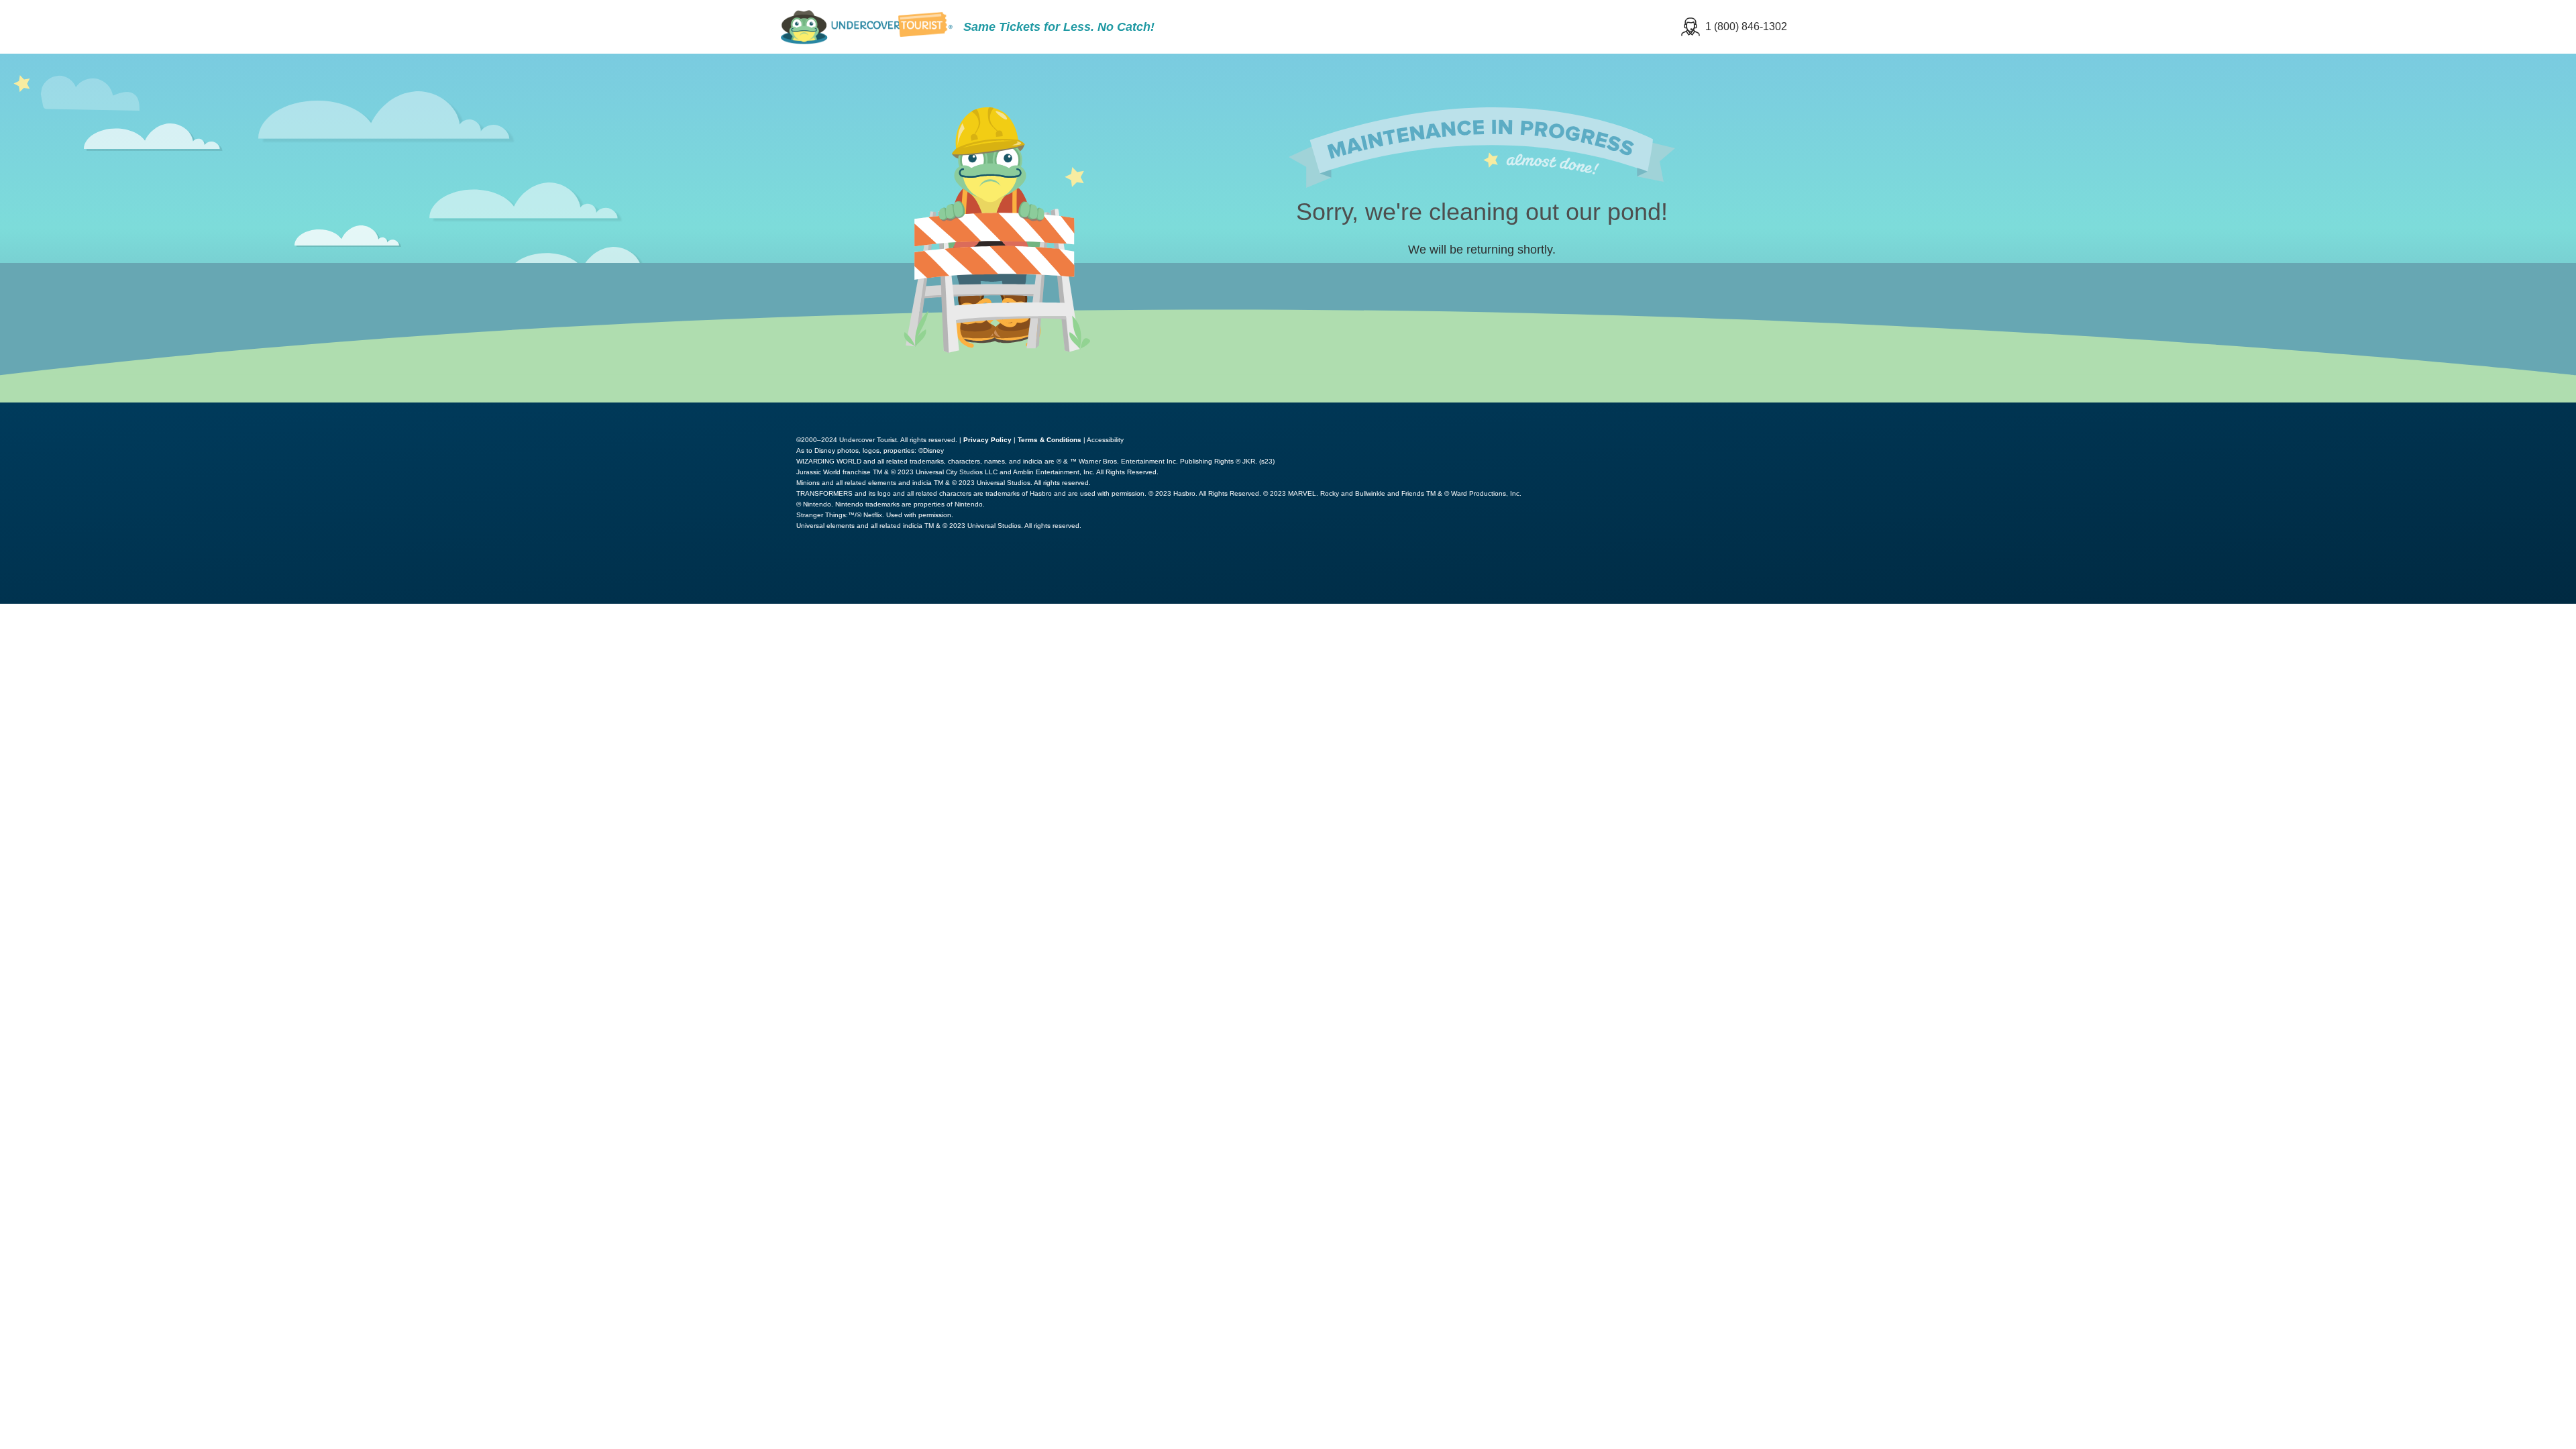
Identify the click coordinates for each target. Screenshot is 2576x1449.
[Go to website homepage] (867, 27)
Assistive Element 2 (2509, 412)
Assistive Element (2380, 412)
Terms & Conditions (1050, 440)
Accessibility (1105, 440)
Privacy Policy (987, 440)
